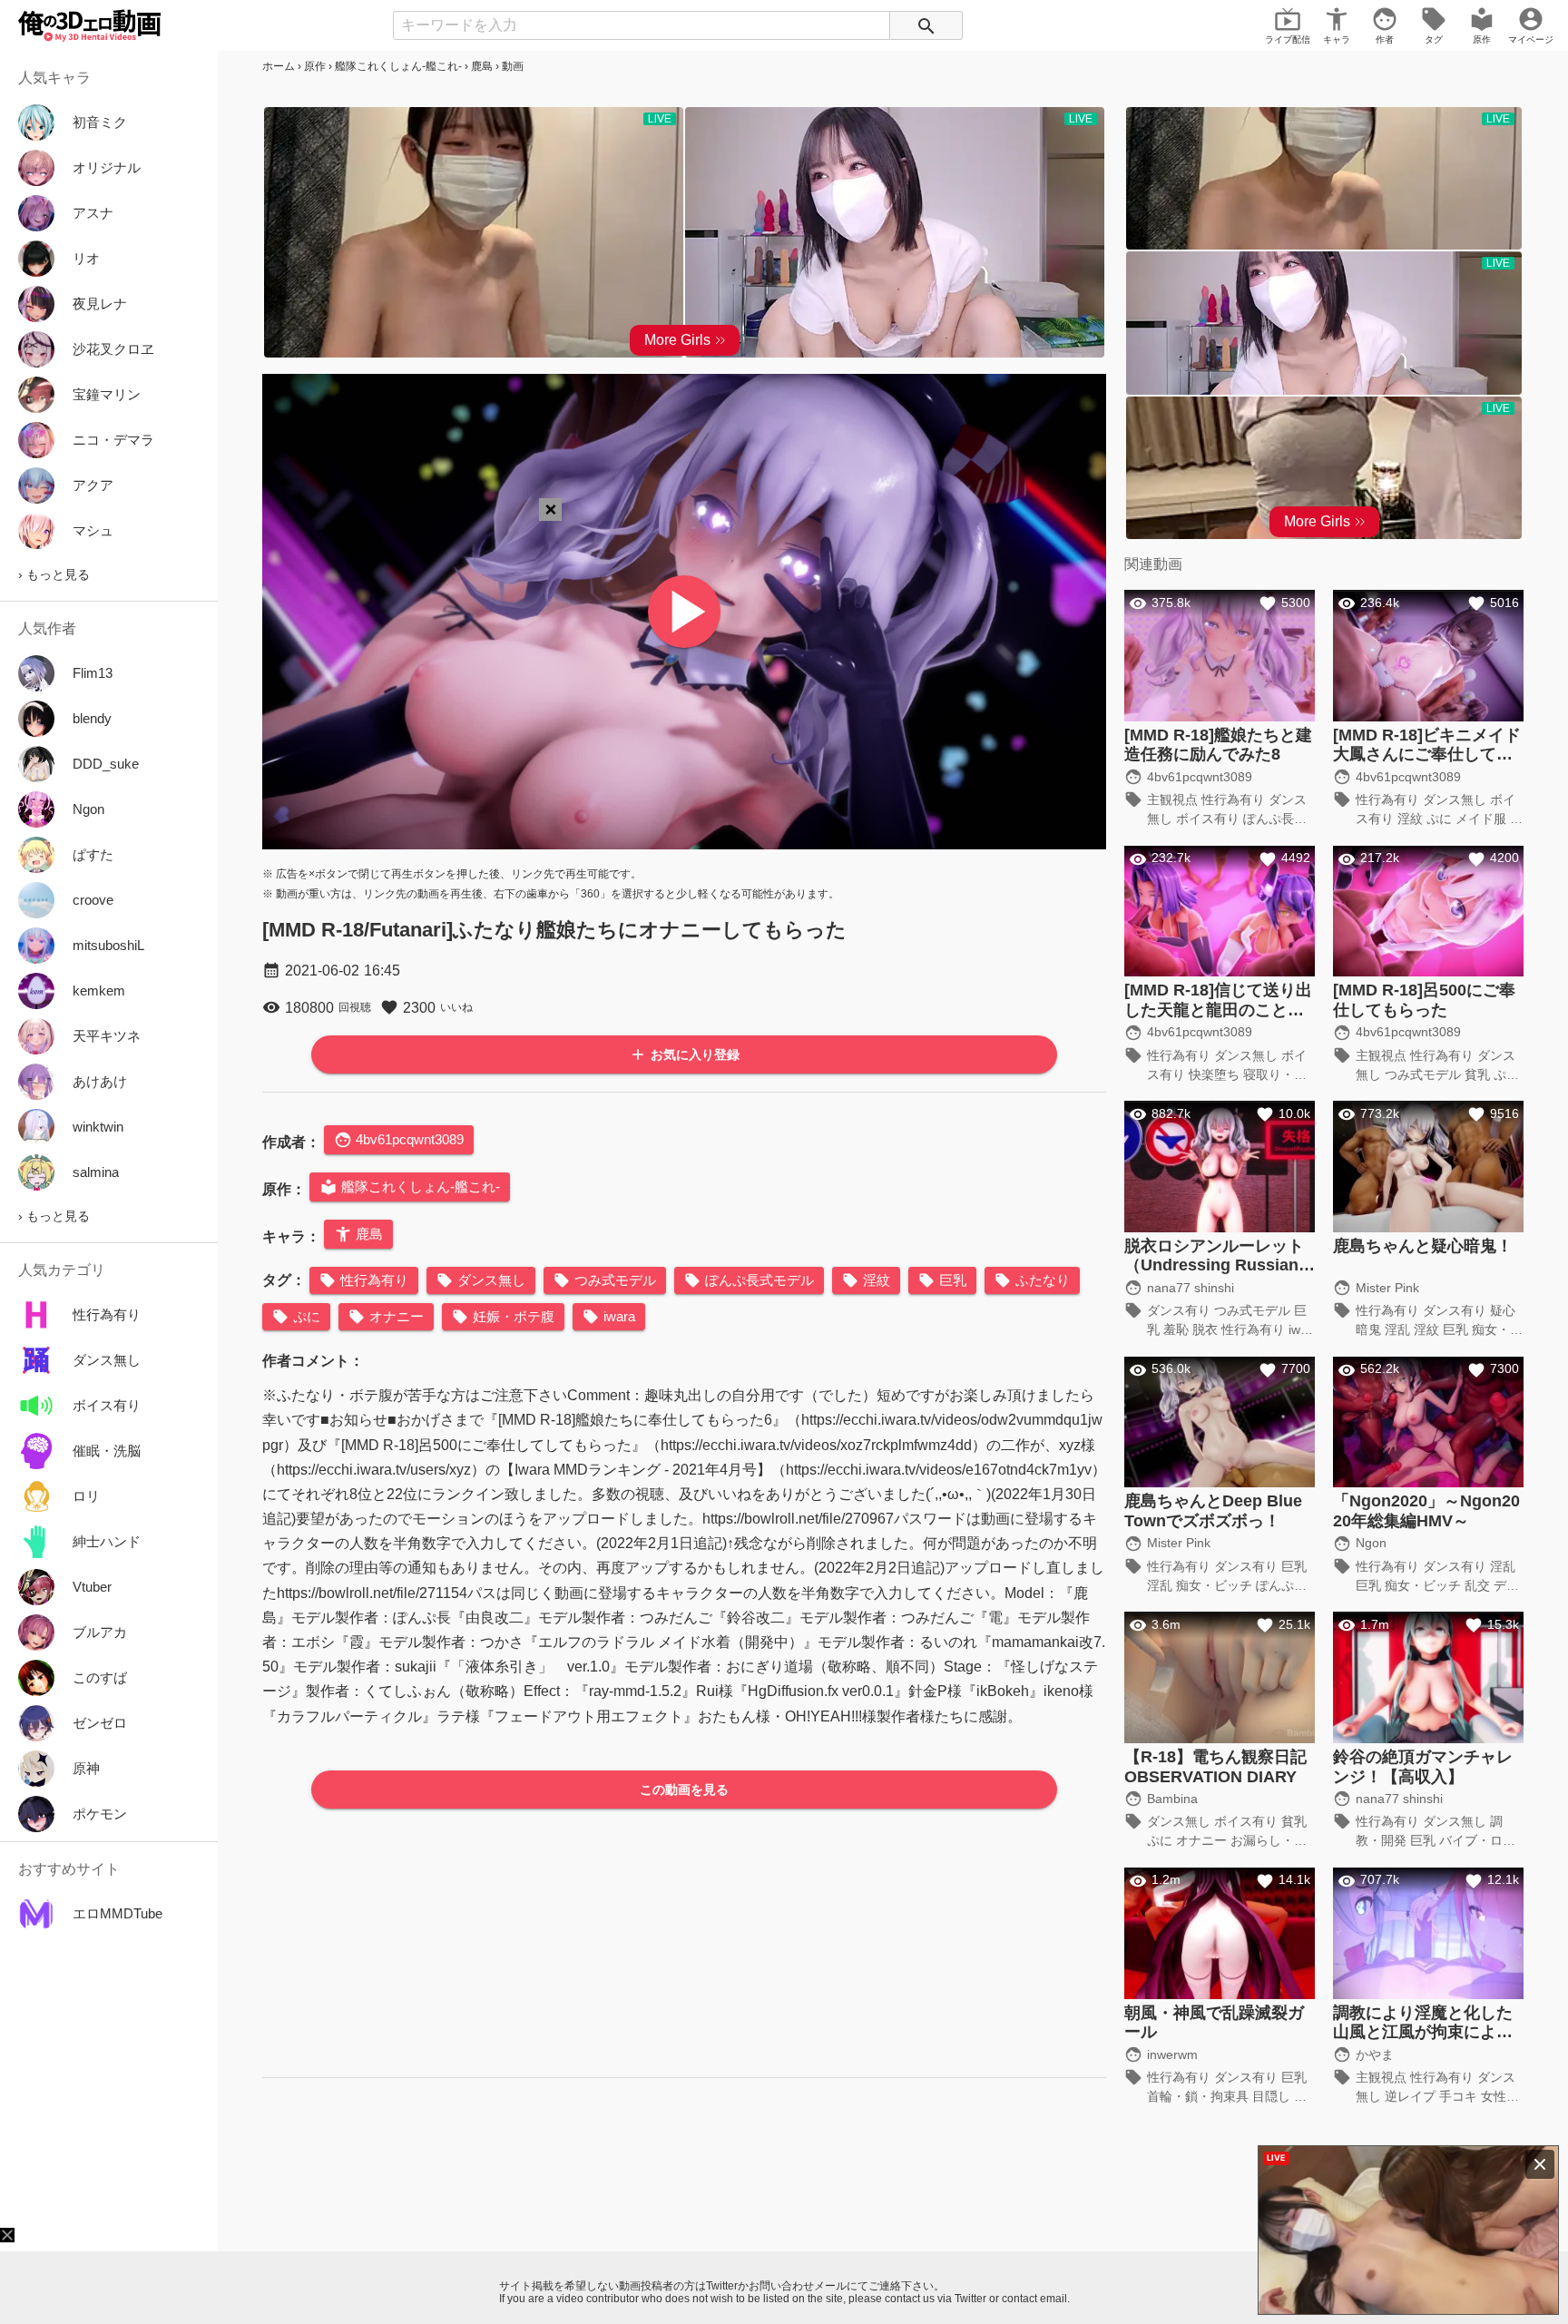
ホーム (279, 66)
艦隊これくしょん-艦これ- (398, 66)
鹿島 (482, 66)
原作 (315, 66)
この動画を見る (684, 1790)
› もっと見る (54, 574)
